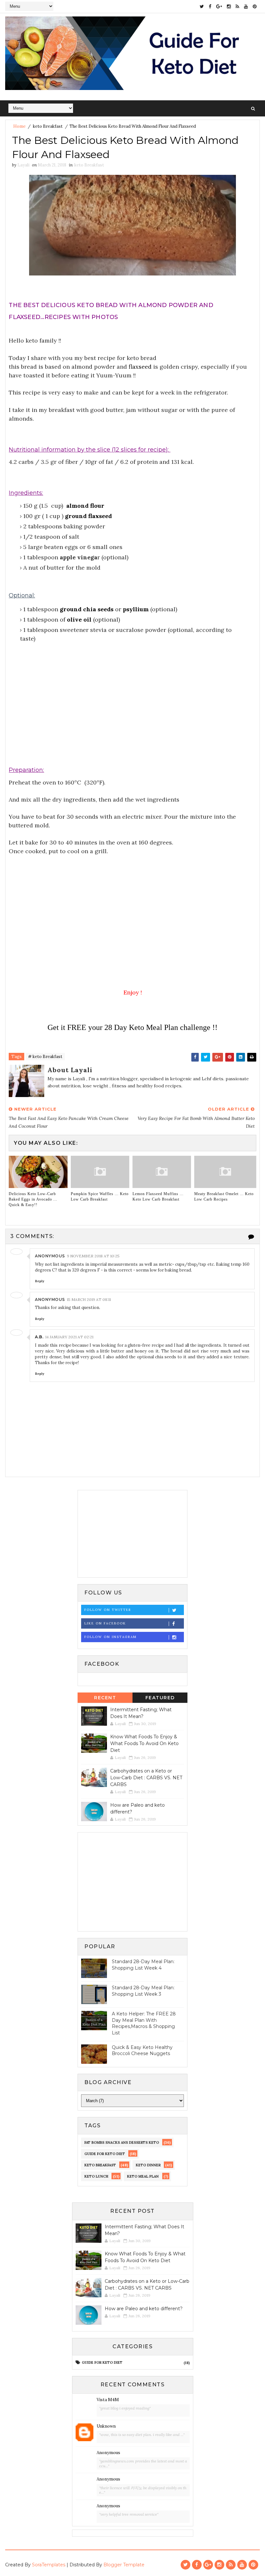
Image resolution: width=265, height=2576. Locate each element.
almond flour (85, 506)
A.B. (39, 1337)
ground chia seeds (87, 609)
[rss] (237, 6)
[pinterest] (255, 6)
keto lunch (96, 2176)
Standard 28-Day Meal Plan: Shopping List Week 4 (143, 1965)
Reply (40, 1281)
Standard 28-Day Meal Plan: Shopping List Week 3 (143, 1991)
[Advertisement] (133, 715)
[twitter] (202, 6)
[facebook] (210, 6)
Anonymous (108, 2453)
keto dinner (148, 2165)
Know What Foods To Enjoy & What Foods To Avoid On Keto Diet (144, 1743)
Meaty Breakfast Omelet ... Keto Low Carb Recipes (224, 1197)
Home (19, 126)
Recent (105, 1698)
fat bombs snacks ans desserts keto (122, 2142)
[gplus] (219, 6)
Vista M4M (108, 2400)
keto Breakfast (48, 126)
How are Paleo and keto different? (144, 2309)
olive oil (79, 619)
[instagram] (229, 6)
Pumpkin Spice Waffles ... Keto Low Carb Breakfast (100, 1197)
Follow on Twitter (108, 1610)
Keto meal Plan (143, 2176)
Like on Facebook (105, 1623)
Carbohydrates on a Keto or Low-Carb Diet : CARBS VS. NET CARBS (146, 1778)
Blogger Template (124, 2565)
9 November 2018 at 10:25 (93, 1256)
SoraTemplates (49, 2565)
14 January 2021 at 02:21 (69, 1337)
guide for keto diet (105, 2154)
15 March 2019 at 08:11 (89, 1299)
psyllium (137, 609)
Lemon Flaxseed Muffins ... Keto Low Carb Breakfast (158, 1197)
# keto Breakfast (45, 1057)
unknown (106, 2426)
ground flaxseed (88, 516)
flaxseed (141, 367)
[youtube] (246, 6)
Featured (160, 1698)
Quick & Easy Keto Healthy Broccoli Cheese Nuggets (142, 2051)
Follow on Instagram (111, 1637)
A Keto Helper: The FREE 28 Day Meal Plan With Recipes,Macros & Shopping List (144, 2023)
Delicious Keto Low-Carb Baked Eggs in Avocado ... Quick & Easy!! (33, 1199)
